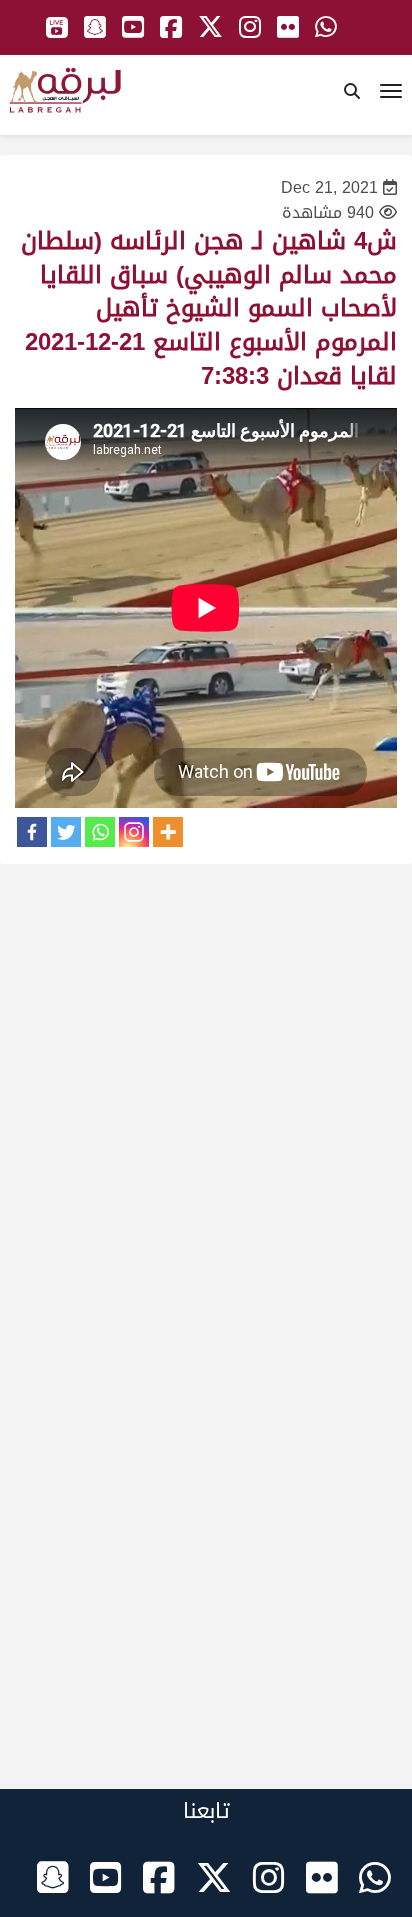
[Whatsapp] (100, 832)
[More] (168, 832)
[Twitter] (66, 832)
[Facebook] (32, 832)
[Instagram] (134, 832)
